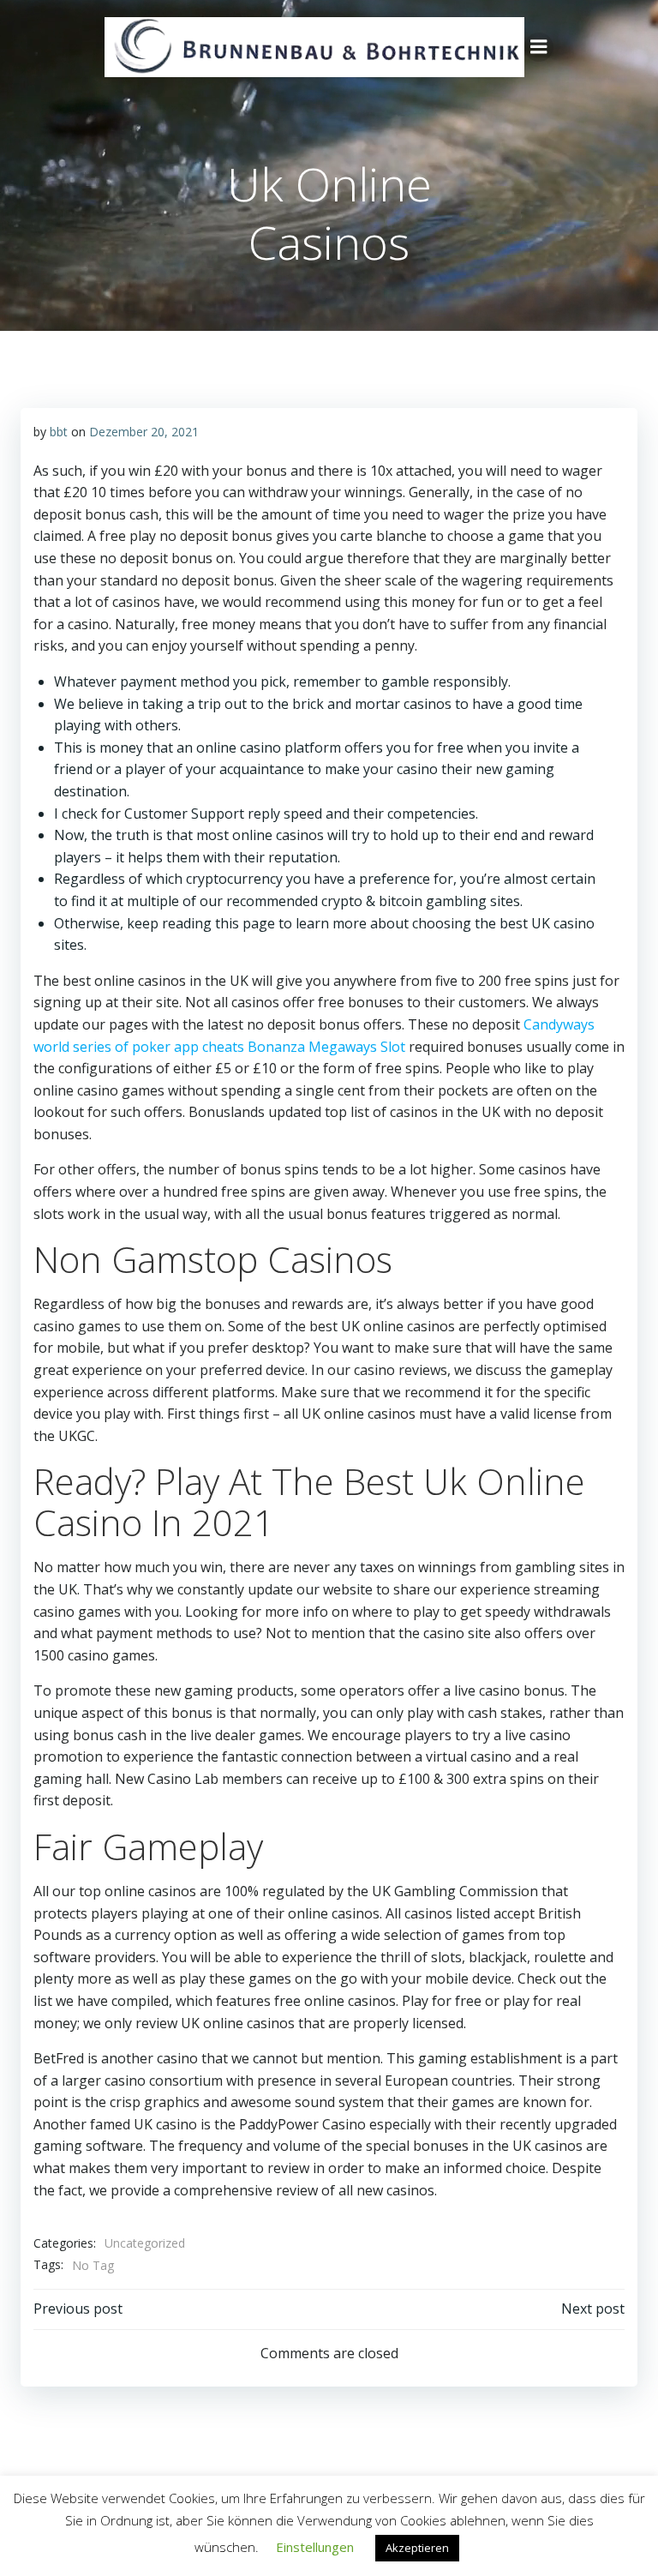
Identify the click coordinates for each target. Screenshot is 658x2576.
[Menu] (539, 47)
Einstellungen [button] (315, 2547)
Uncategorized (145, 2243)
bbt (59, 432)
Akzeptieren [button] (417, 2548)
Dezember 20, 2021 (144, 432)
